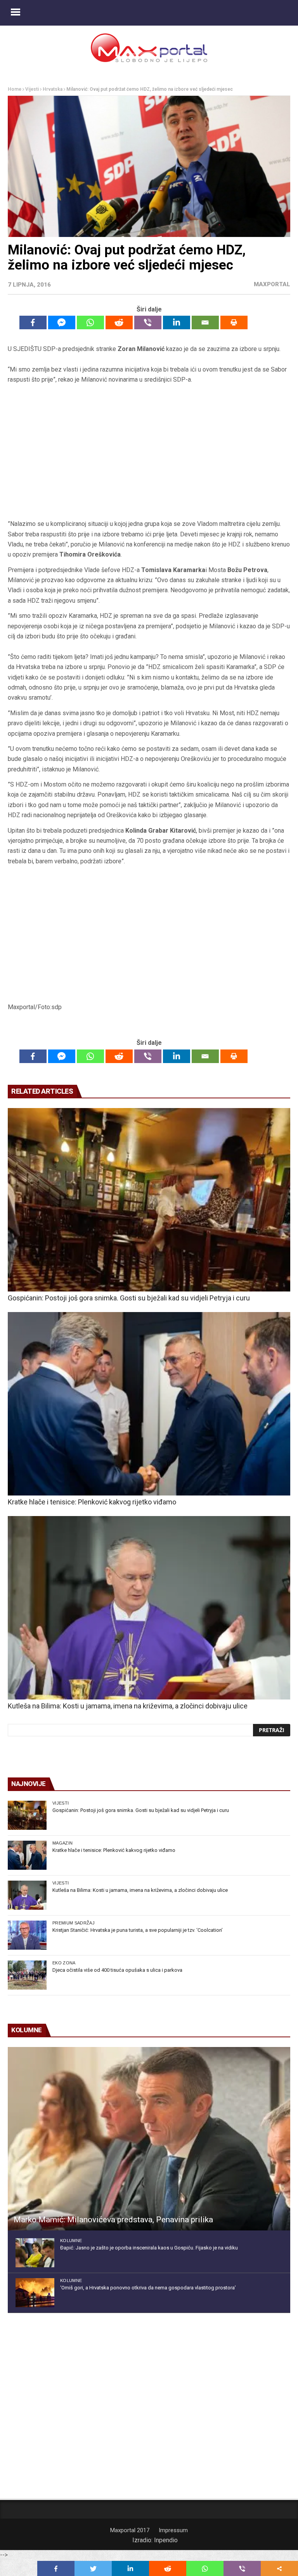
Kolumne (71, 2241)
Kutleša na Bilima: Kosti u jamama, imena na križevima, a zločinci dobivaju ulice (128, 1706)
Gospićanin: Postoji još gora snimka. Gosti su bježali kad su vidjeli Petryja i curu (129, 1298)
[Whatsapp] (90, 322)
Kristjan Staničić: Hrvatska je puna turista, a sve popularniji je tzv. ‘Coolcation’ (138, 1930)
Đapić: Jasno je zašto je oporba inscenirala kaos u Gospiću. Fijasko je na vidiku (149, 2248)
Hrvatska (53, 89)
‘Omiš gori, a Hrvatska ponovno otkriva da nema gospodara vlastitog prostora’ (148, 2288)
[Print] (234, 322)
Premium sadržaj (74, 1923)
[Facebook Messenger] (62, 322)
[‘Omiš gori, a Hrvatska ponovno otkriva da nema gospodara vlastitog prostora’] (35, 2293)
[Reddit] (119, 322)
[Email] (205, 322)
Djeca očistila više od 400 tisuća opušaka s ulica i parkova (117, 1970)
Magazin (62, 1843)
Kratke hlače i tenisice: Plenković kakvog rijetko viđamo (92, 1502)
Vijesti (32, 89)
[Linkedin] (177, 322)
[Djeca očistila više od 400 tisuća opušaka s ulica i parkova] (27, 1975)
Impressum (173, 2530)
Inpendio (166, 2540)
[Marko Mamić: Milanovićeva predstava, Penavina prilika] (149, 2139)
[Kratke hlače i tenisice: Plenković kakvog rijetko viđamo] (149, 1404)
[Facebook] (33, 322)
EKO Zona (64, 1963)
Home (15, 89)
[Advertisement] (149, 455)
